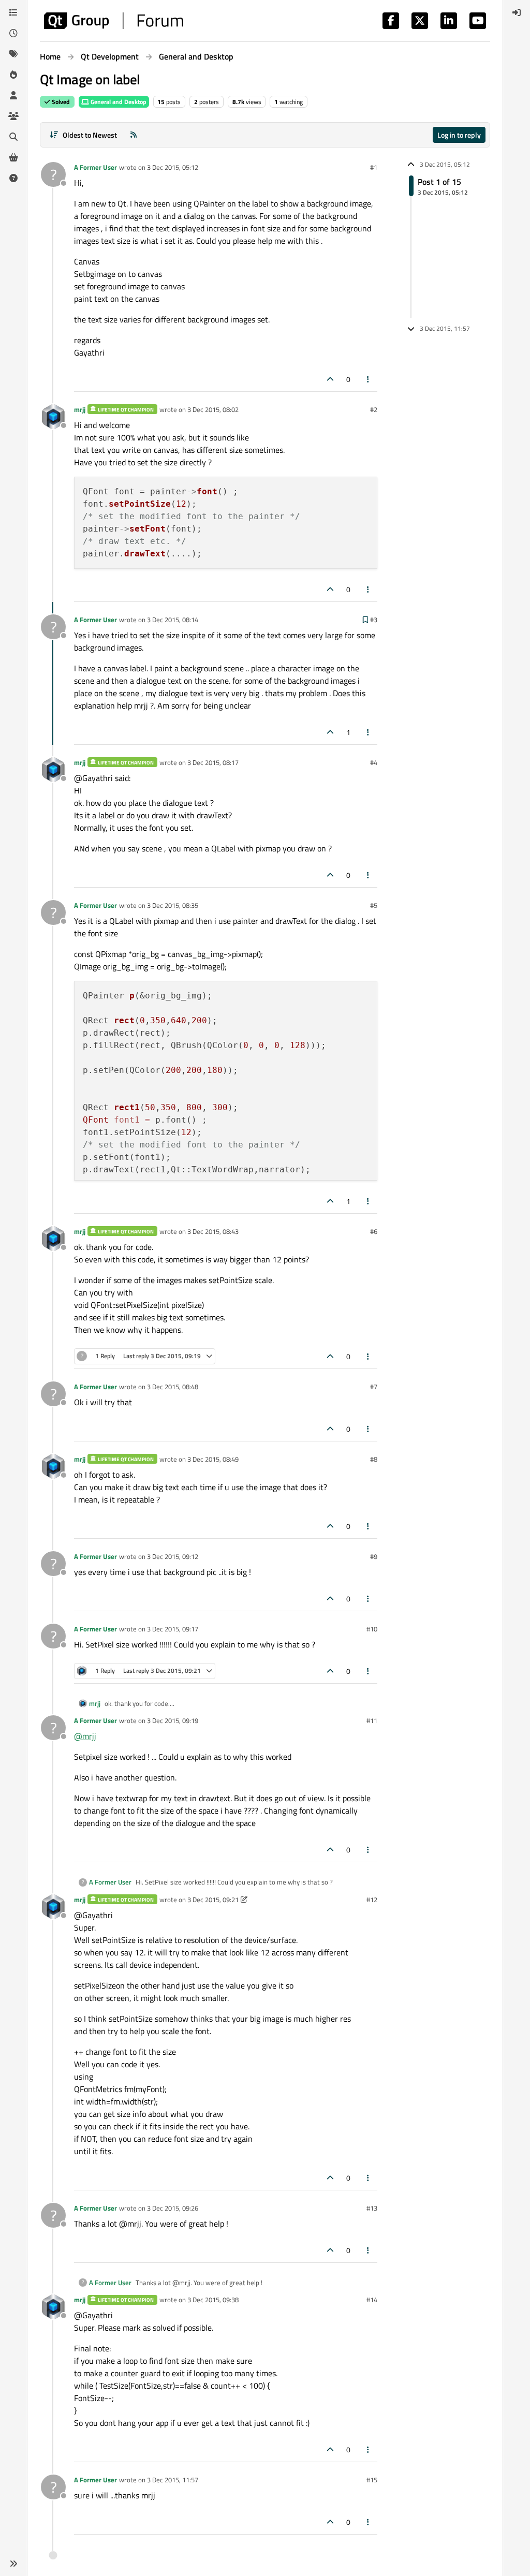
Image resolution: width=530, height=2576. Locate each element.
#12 (372, 1900)
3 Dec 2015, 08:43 (213, 1231)
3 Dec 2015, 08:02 (213, 409)
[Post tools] (369, 379)
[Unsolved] (13, 178)
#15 (372, 2480)
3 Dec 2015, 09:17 (173, 1629)
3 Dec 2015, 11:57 (173, 2480)
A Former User (95, 167)
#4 (374, 762)
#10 (372, 1629)
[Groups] (13, 116)
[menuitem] (517, 12)
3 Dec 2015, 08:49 (213, 1459)
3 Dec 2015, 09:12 (173, 1556)
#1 (374, 167)
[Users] (13, 95)
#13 (372, 2208)
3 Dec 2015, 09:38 (213, 2300)
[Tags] (13, 54)
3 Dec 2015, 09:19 (173, 1720)
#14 (372, 2300)
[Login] (517, 12)
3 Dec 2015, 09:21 (213, 1900)
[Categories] (13, 12)
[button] (13, 2564)
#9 (374, 1556)
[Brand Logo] (114, 21)
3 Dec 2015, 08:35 (173, 905)
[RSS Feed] (134, 135)
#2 (374, 409)
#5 (374, 905)
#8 (374, 1459)
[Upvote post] (330, 379)
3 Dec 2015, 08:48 (173, 1387)
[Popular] (13, 75)
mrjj (80, 409)
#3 (374, 620)
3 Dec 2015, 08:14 (173, 620)
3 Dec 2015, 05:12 (173, 167)
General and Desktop (118, 102)
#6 (374, 1231)
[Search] (13, 137)
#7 (374, 1387)
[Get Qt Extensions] (13, 157)
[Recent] (13, 33)
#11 (372, 1720)
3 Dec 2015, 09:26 (173, 2208)
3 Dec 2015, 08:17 (213, 762)
